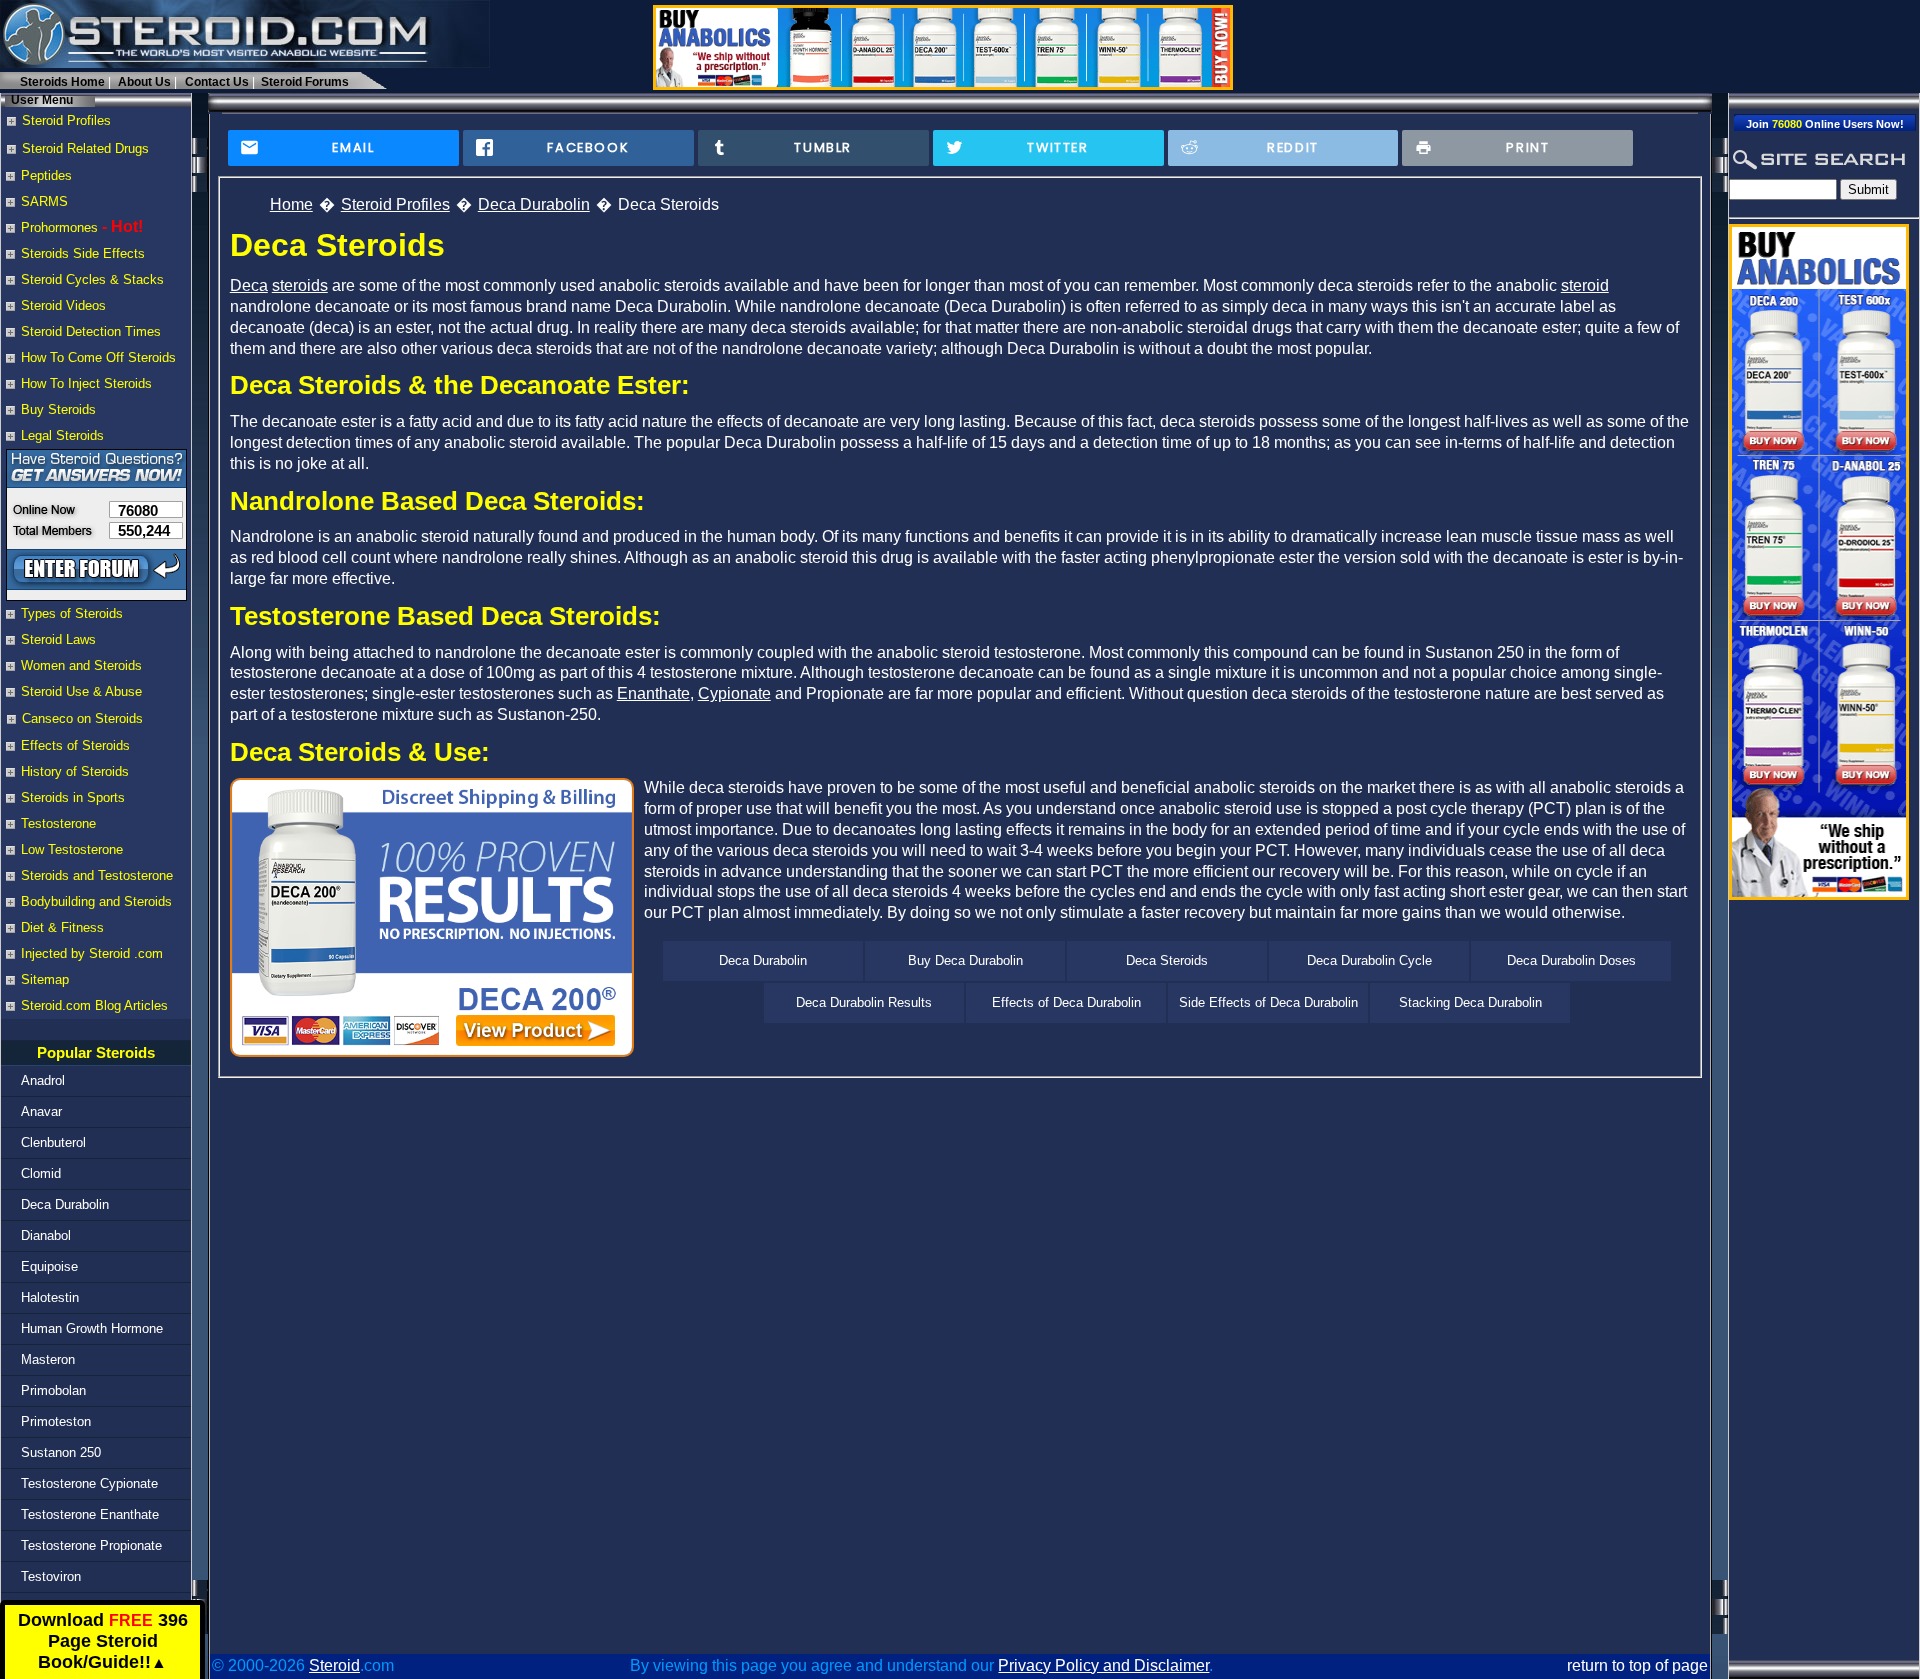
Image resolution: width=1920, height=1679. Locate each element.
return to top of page (1637, 1665)
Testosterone (58, 823)
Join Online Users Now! (1825, 124)
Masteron (48, 1359)
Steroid (334, 1665)
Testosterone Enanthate (90, 1514)
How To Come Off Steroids (98, 357)
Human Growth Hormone (92, 1328)
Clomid (41, 1173)
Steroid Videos (63, 305)
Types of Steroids (72, 613)
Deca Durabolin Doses (1571, 960)
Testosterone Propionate (91, 1545)
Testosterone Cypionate (89, 1483)
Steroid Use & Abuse (81, 691)
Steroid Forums (305, 82)
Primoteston (56, 1421)
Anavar (41, 1111)
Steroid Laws (58, 639)
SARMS (44, 201)
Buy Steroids (58, 409)
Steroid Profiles (395, 204)
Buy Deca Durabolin (965, 960)
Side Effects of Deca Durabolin (1268, 1002)
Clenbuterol (53, 1142)
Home (291, 204)
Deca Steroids (1167, 960)
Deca (249, 285)
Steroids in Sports (73, 797)
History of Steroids (75, 771)
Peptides (46, 175)
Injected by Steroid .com (92, 953)
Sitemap (45, 979)
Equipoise (49, 1266)
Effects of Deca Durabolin (1066, 1002)
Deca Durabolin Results (864, 1002)
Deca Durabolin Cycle (1369, 960)
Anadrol (43, 1080)
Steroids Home (62, 82)
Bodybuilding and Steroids (96, 901)
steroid (1585, 285)
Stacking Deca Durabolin (1470, 1002)
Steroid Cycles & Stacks (92, 279)
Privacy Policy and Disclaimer (1103, 1665)
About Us (144, 82)
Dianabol (46, 1235)
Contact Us (217, 82)
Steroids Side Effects (83, 253)
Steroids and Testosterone (97, 875)
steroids (300, 285)
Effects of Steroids (75, 745)
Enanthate (653, 693)
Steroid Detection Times (91, 331)
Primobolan (53, 1390)
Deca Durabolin (65, 1204)
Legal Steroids (62, 435)
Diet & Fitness (62, 927)
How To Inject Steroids (86, 383)
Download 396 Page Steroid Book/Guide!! (103, 1641)
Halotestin (50, 1297)
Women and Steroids (81, 665)
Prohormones (59, 227)
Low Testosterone (72, 849)
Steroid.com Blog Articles (94, 1005)
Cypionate (734, 693)
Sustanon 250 (61, 1452)
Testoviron (51, 1576)
